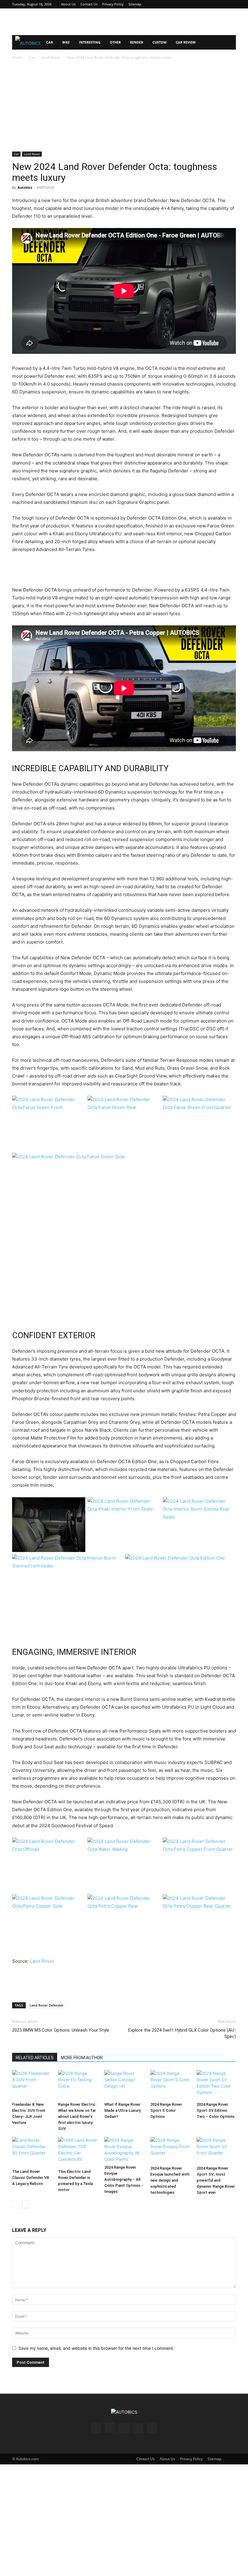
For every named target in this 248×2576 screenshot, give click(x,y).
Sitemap (135, 4)
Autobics (25, 187)
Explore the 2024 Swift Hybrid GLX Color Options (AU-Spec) (182, 2033)
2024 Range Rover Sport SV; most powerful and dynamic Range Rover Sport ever (216, 2180)
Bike (66, 42)
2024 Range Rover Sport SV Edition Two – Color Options (215, 2110)
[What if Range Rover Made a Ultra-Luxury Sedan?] (124, 2085)
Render (137, 42)
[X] (221, 4)
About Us (68, 4)
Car (50, 42)
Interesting (90, 42)
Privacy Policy (113, 4)
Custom (159, 42)
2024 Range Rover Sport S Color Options (166, 2110)
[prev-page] (16, 2204)
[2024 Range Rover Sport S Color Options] (170, 2085)
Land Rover (51, 57)
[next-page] (26, 2204)
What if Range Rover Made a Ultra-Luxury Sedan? (122, 2110)
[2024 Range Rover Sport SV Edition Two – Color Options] (216, 2085)
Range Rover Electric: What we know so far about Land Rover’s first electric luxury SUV (77, 2116)
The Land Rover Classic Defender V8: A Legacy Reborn (31, 2178)
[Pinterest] (211, 4)
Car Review (186, 42)
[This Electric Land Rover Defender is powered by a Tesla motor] (78, 2152)
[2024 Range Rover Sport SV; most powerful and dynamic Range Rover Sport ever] (216, 2150)
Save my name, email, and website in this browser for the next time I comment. (96, 2348)
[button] (229, 42)
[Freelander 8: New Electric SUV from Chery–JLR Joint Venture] (32, 2085)
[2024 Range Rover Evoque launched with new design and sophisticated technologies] (170, 2150)
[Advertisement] (124, 22)
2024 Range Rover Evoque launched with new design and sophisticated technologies (170, 2180)
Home (17, 57)
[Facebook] (191, 4)
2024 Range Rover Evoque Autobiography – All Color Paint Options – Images (124, 2179)
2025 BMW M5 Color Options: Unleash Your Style (61, 2030)
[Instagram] (201, 4)
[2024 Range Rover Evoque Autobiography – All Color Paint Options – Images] (124, 2150)
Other (115, 42)
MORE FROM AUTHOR (82, 2058)
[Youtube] (231, 4)
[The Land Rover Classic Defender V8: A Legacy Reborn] (32, 2152)
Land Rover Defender (47, 2005)
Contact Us (89, 4)
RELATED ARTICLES (35, 2058)
